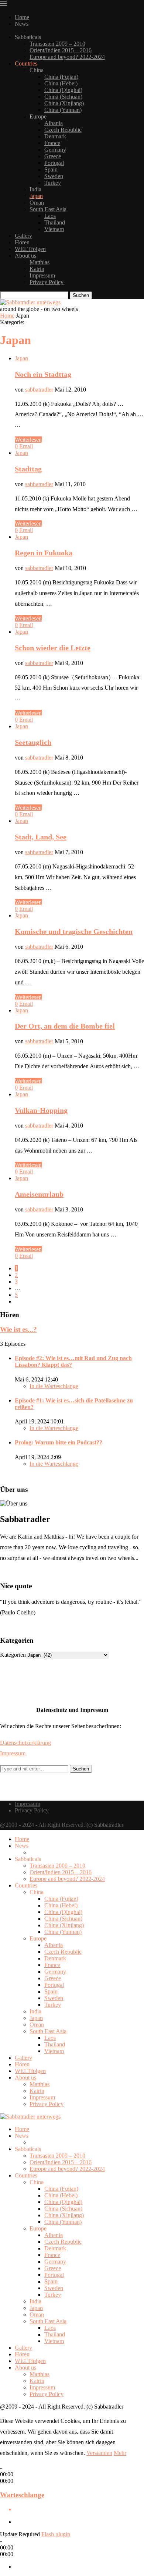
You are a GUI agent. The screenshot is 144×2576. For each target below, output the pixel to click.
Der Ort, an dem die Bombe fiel (65, 1026)
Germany (55, 150)
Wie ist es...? (18, 1329)
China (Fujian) (61, 77)
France (52, 143)
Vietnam (54, 229)
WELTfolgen (30, 249)
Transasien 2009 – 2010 (57, 44)
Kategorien (13, 1655)
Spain (51, 169)
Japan (36, 196)
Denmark (55, 136)
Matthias (40, 262)
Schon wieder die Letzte (53, 648)
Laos (50, 216)
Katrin (37, 269)
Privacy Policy (47, 282)
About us (25, 256)
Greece (53, 156)
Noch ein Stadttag (43, 374)
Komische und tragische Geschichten (74, 931)
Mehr (120, 2453)
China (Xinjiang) (64, 103)
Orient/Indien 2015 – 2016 (61, 50)
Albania (54, 123)
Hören (22, 242)
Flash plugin (56, 2534)
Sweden (54, 176)
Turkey (53, 183)
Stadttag (28, 469)
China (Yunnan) (63, 110)
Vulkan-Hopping (41, 1110)
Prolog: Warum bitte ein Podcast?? (59, 1442)
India (35, 189)
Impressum (42, 275)
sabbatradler (39, 390)
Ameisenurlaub (39, 1194)
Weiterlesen (28, 440)
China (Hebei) (61, 83)
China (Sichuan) (63, 97)
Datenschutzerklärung (25, 1743)
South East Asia (48, 209)
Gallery (23, 236)
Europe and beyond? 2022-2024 (67, 57)
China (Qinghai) (63, 90)
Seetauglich (33, 742)
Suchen (81, 295)
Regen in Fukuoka (44, 553)
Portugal (54, 163)
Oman (37, 203)
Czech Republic (63, 130)
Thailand (55, 222)
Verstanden (99, 2453)
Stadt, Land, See (41, 837)
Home (22, 17)
